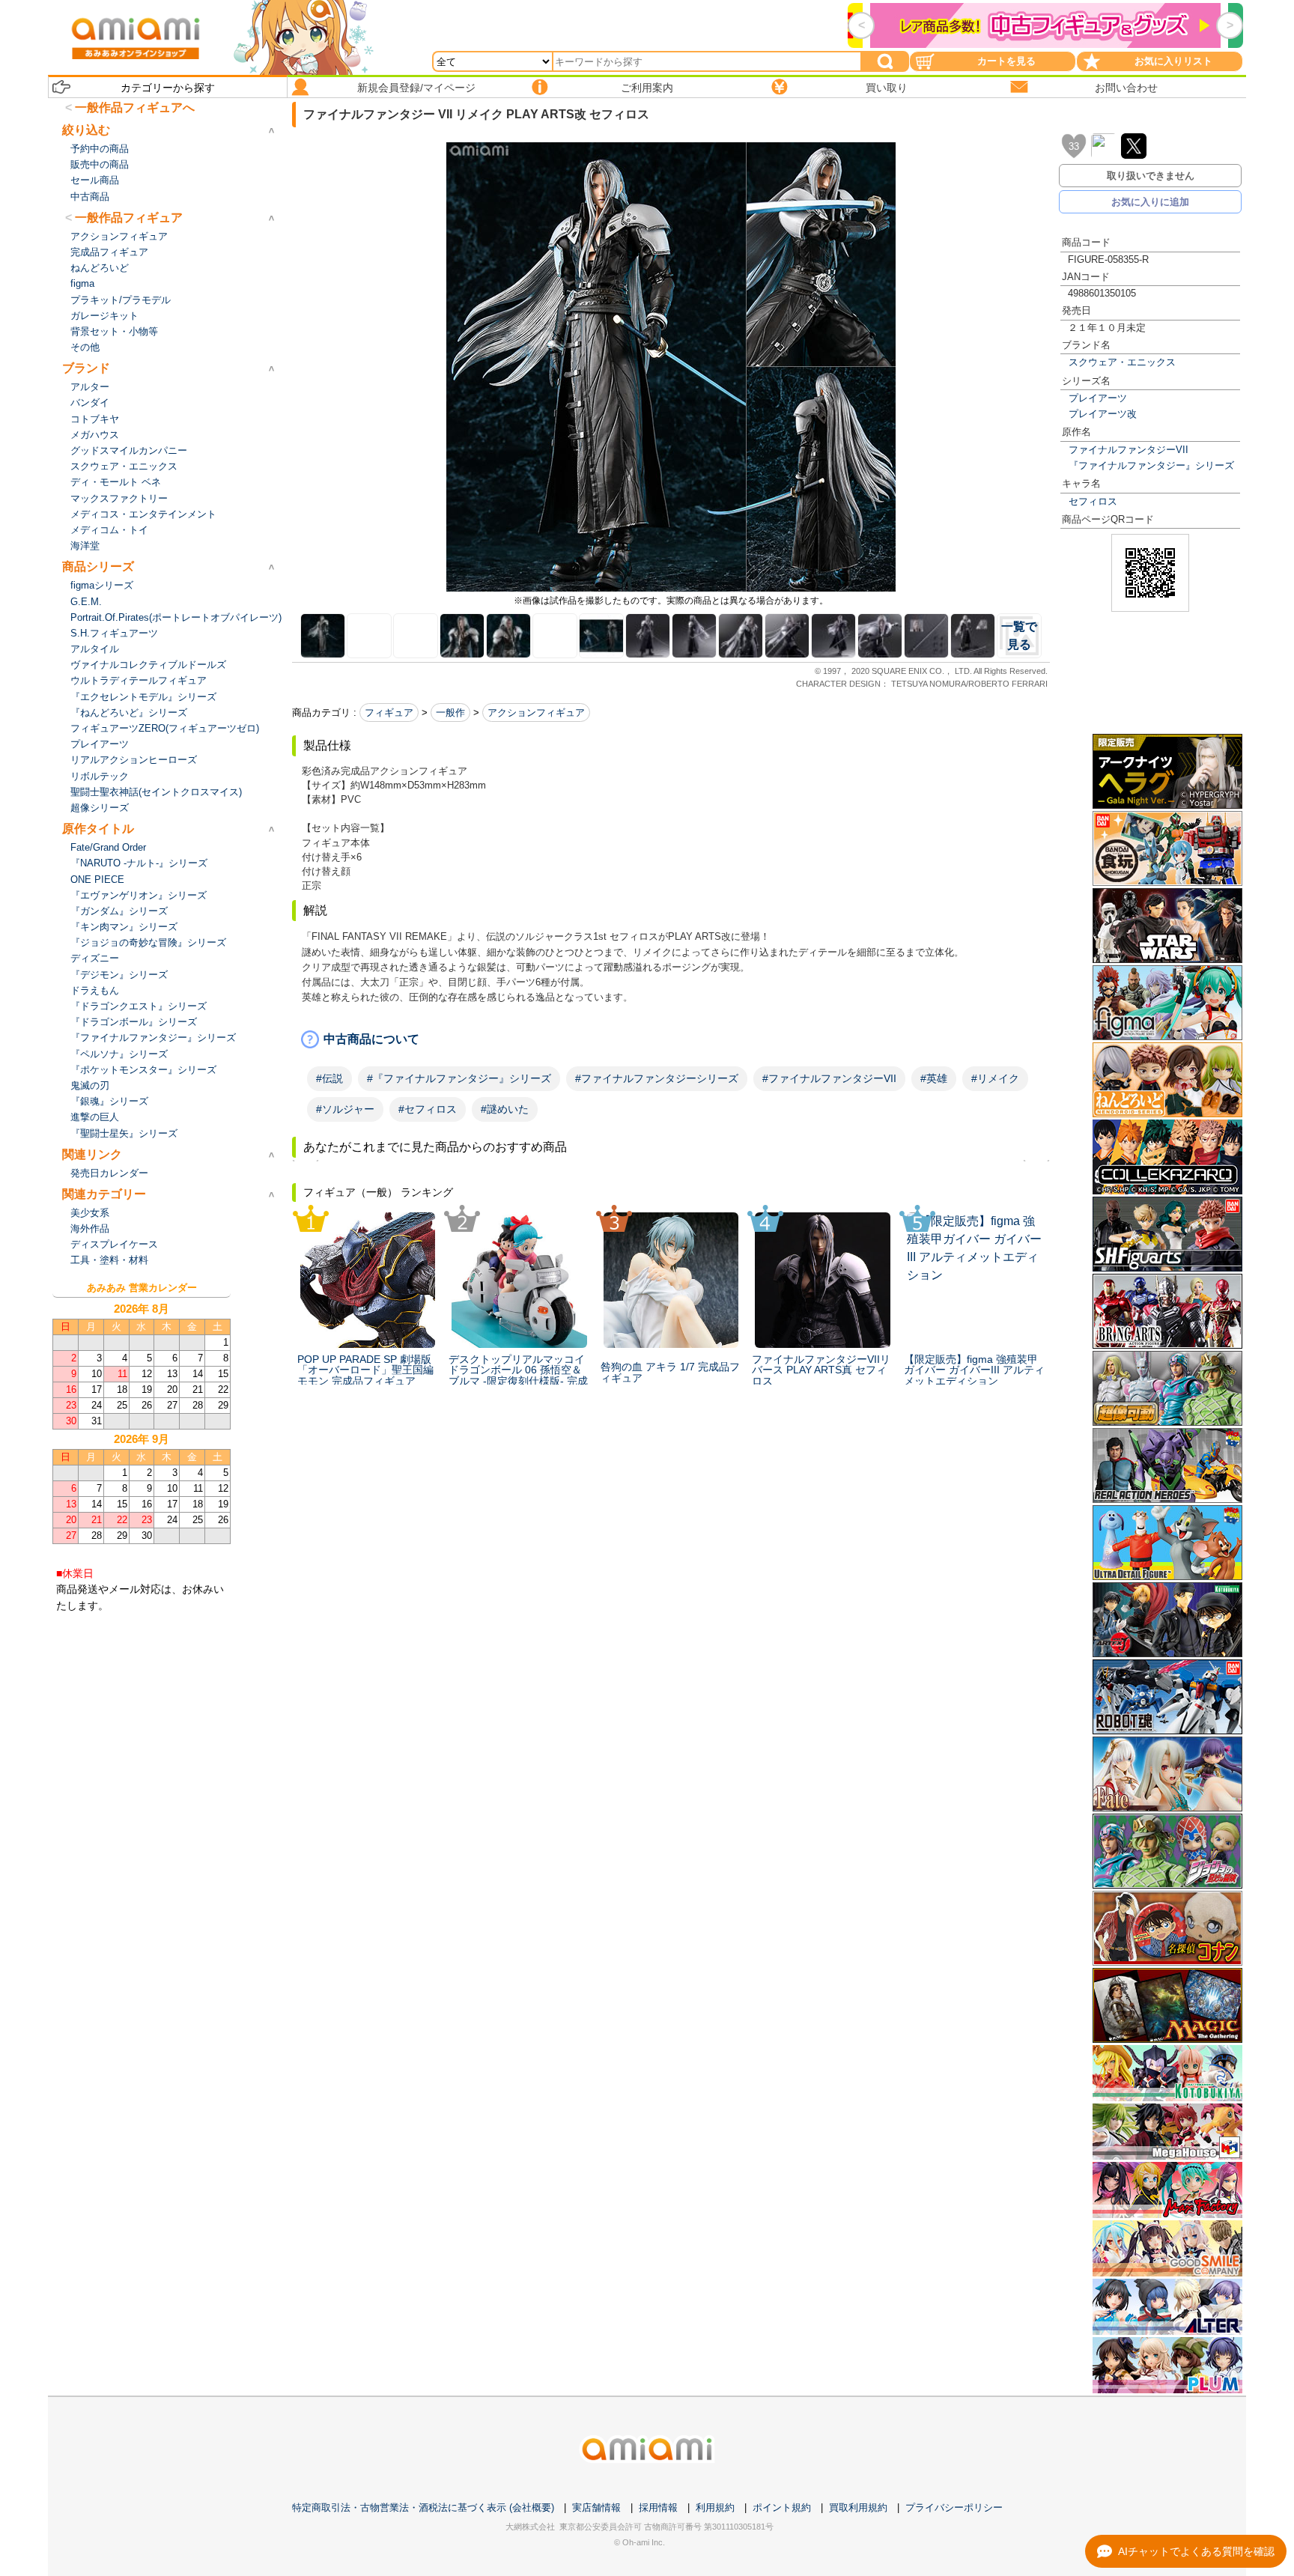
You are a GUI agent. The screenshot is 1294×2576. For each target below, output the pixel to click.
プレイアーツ (1098, 398)
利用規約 (715, 2507)
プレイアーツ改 (1103, 414)
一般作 (450, 713)
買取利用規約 (858, 2507)
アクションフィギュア (536, 713)
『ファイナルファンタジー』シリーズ (1151, 465)
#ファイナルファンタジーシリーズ (657, 1078)
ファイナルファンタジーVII (1129, 450)
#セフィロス (428, 1109)
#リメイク (995, 1078)
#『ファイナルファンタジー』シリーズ (459, 1078)
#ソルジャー (345, 1109)
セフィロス (1093, 501)
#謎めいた (505, 1109)
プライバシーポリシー (954, 2507)
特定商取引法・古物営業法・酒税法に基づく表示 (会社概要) (423, 2507)
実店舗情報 (596, 2507)
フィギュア (389, 713)
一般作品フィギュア (129, 218)
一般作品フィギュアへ (135, 107)
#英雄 (934, 1078)
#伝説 (329, 1078)
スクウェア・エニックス (1122, 362)
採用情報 (658, 2507)
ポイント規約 (782, 2507)
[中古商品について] (671, 1039)
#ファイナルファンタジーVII (829, 1078)
